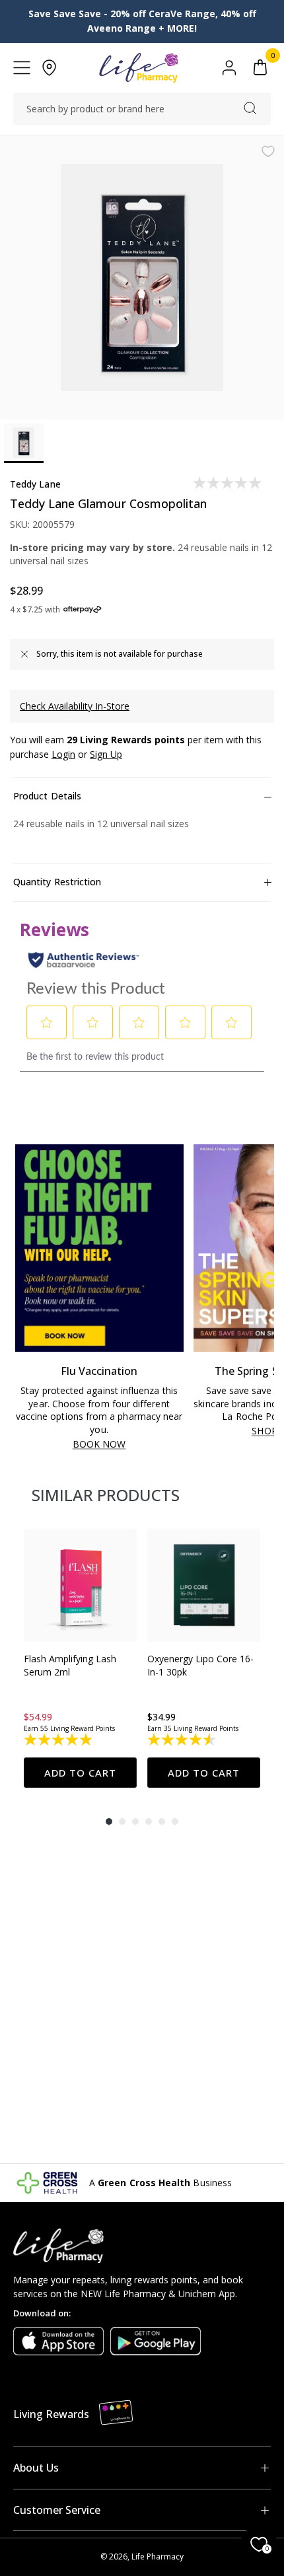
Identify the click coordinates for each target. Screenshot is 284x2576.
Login (63, 754)
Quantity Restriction (57, 882)
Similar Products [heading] (106, 1495)
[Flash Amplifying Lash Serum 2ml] (80, 1585)
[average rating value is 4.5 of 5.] (183, 1740)
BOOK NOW (99, 1445)
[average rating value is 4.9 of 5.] (59, 1740)
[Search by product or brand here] (250, 108)
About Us (36, 2468)
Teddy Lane (35, 484)
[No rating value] (228, 483)
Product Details (47, 796)
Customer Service (57, 2510)
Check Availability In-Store (75, 706)
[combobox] (142, 109)
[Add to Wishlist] (268, 151)
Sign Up (106, 754)
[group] (80, 1658)
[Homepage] (138, 68)
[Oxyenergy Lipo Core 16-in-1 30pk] (204, 1585)
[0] (260, 68)
